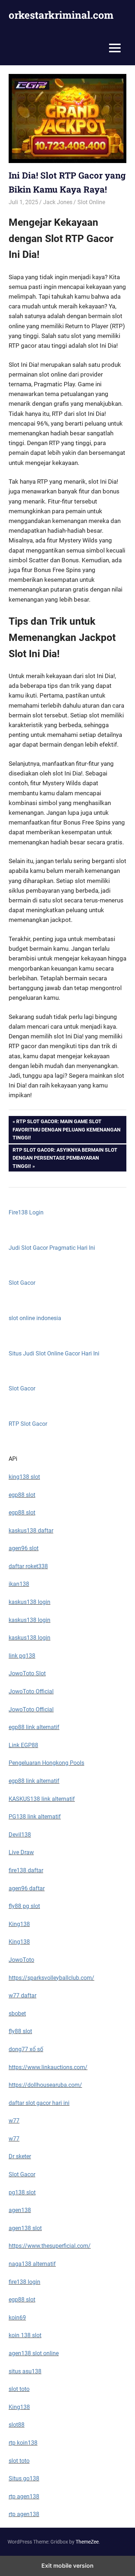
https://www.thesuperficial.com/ (50, 2246)
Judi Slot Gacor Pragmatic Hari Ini (52, 1248)
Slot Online (91, 202)
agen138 (20, 2210)
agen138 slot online (34, 2353)
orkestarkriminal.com (61, 15)
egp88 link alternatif (34, 1727)
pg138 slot (22, 2192)
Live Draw (21, 1852)
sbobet (17, 2014)
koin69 (17, 2318)
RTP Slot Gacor (28, 1424)
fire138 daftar (26, 1870)
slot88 (17, 2425)
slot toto (19, 2389)
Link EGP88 (23, 1745)
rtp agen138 (24, 2496)
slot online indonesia (35, 1318)
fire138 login (24, 2282)
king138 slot (24, 1477)
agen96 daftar (27, 1888)
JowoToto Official (31, 1691)
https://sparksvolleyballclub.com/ (51, 1978)
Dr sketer (20, 2156)
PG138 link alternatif (35, 1817)
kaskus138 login (30, 1602)
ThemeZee (87, 2542)
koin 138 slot (25, 2335)
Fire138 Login (26, 1212)
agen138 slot (25, 2228)
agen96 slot (24, 1548)
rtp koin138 (23, 2443)
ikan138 (19, 1584)
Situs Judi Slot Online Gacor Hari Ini (54, 1353)
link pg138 (22, 1656)
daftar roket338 (28, 1566)
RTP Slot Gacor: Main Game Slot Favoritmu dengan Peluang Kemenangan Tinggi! (67, 1129)
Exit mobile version (67, 2566)
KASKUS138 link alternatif (42, 1799)
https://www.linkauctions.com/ (48, 2067)
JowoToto (21, 1960)
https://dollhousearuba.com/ (45, 2085)
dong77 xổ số (26, 2049)
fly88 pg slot (24, 1906)
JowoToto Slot (27, 1673)
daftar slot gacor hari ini (39, 2103)
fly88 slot (20, 2031)
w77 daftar (22, 1995)
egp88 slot (22, 1495)
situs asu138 (25, 2371)
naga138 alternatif (32, 2264)
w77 (14, 2121)
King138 (19, 1924)
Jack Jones (58, 202)
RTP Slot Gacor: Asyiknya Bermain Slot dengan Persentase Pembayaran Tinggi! (65, 1158)
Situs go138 (24, 2478)
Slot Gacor (22, 1283)
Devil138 (20, 1835)
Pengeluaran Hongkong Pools (46, 1763)
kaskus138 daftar (31, 1531)
